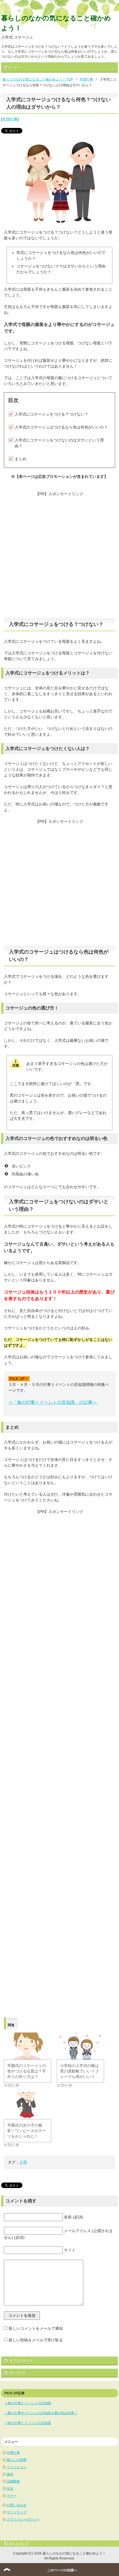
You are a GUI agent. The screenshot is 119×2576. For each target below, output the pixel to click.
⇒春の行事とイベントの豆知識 (28, 2403)
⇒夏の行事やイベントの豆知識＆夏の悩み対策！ (41, 2413)
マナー (12, 2496)
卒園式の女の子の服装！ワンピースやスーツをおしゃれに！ (27, 2131)
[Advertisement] (59, 556)
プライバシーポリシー (23, 2519)
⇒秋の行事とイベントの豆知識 (28, 2423)
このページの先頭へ (62, 2570)
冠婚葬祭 (13, 2481)
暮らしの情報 (17, 2460)
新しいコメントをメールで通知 (36, 2328)
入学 (23, 2162)
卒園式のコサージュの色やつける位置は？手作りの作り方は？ (27, 2071)
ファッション (17, 2467)
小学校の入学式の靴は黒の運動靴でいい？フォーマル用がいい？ (79, 2071)
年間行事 (10, 119)
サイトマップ (17, 2512)
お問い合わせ (17, 2505)
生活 (10, 2489)
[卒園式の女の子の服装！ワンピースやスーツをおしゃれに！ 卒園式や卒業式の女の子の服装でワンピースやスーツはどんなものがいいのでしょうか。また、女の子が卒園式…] (28, 2106)
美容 (10, 2474)
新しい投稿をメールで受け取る (36, 2340)
